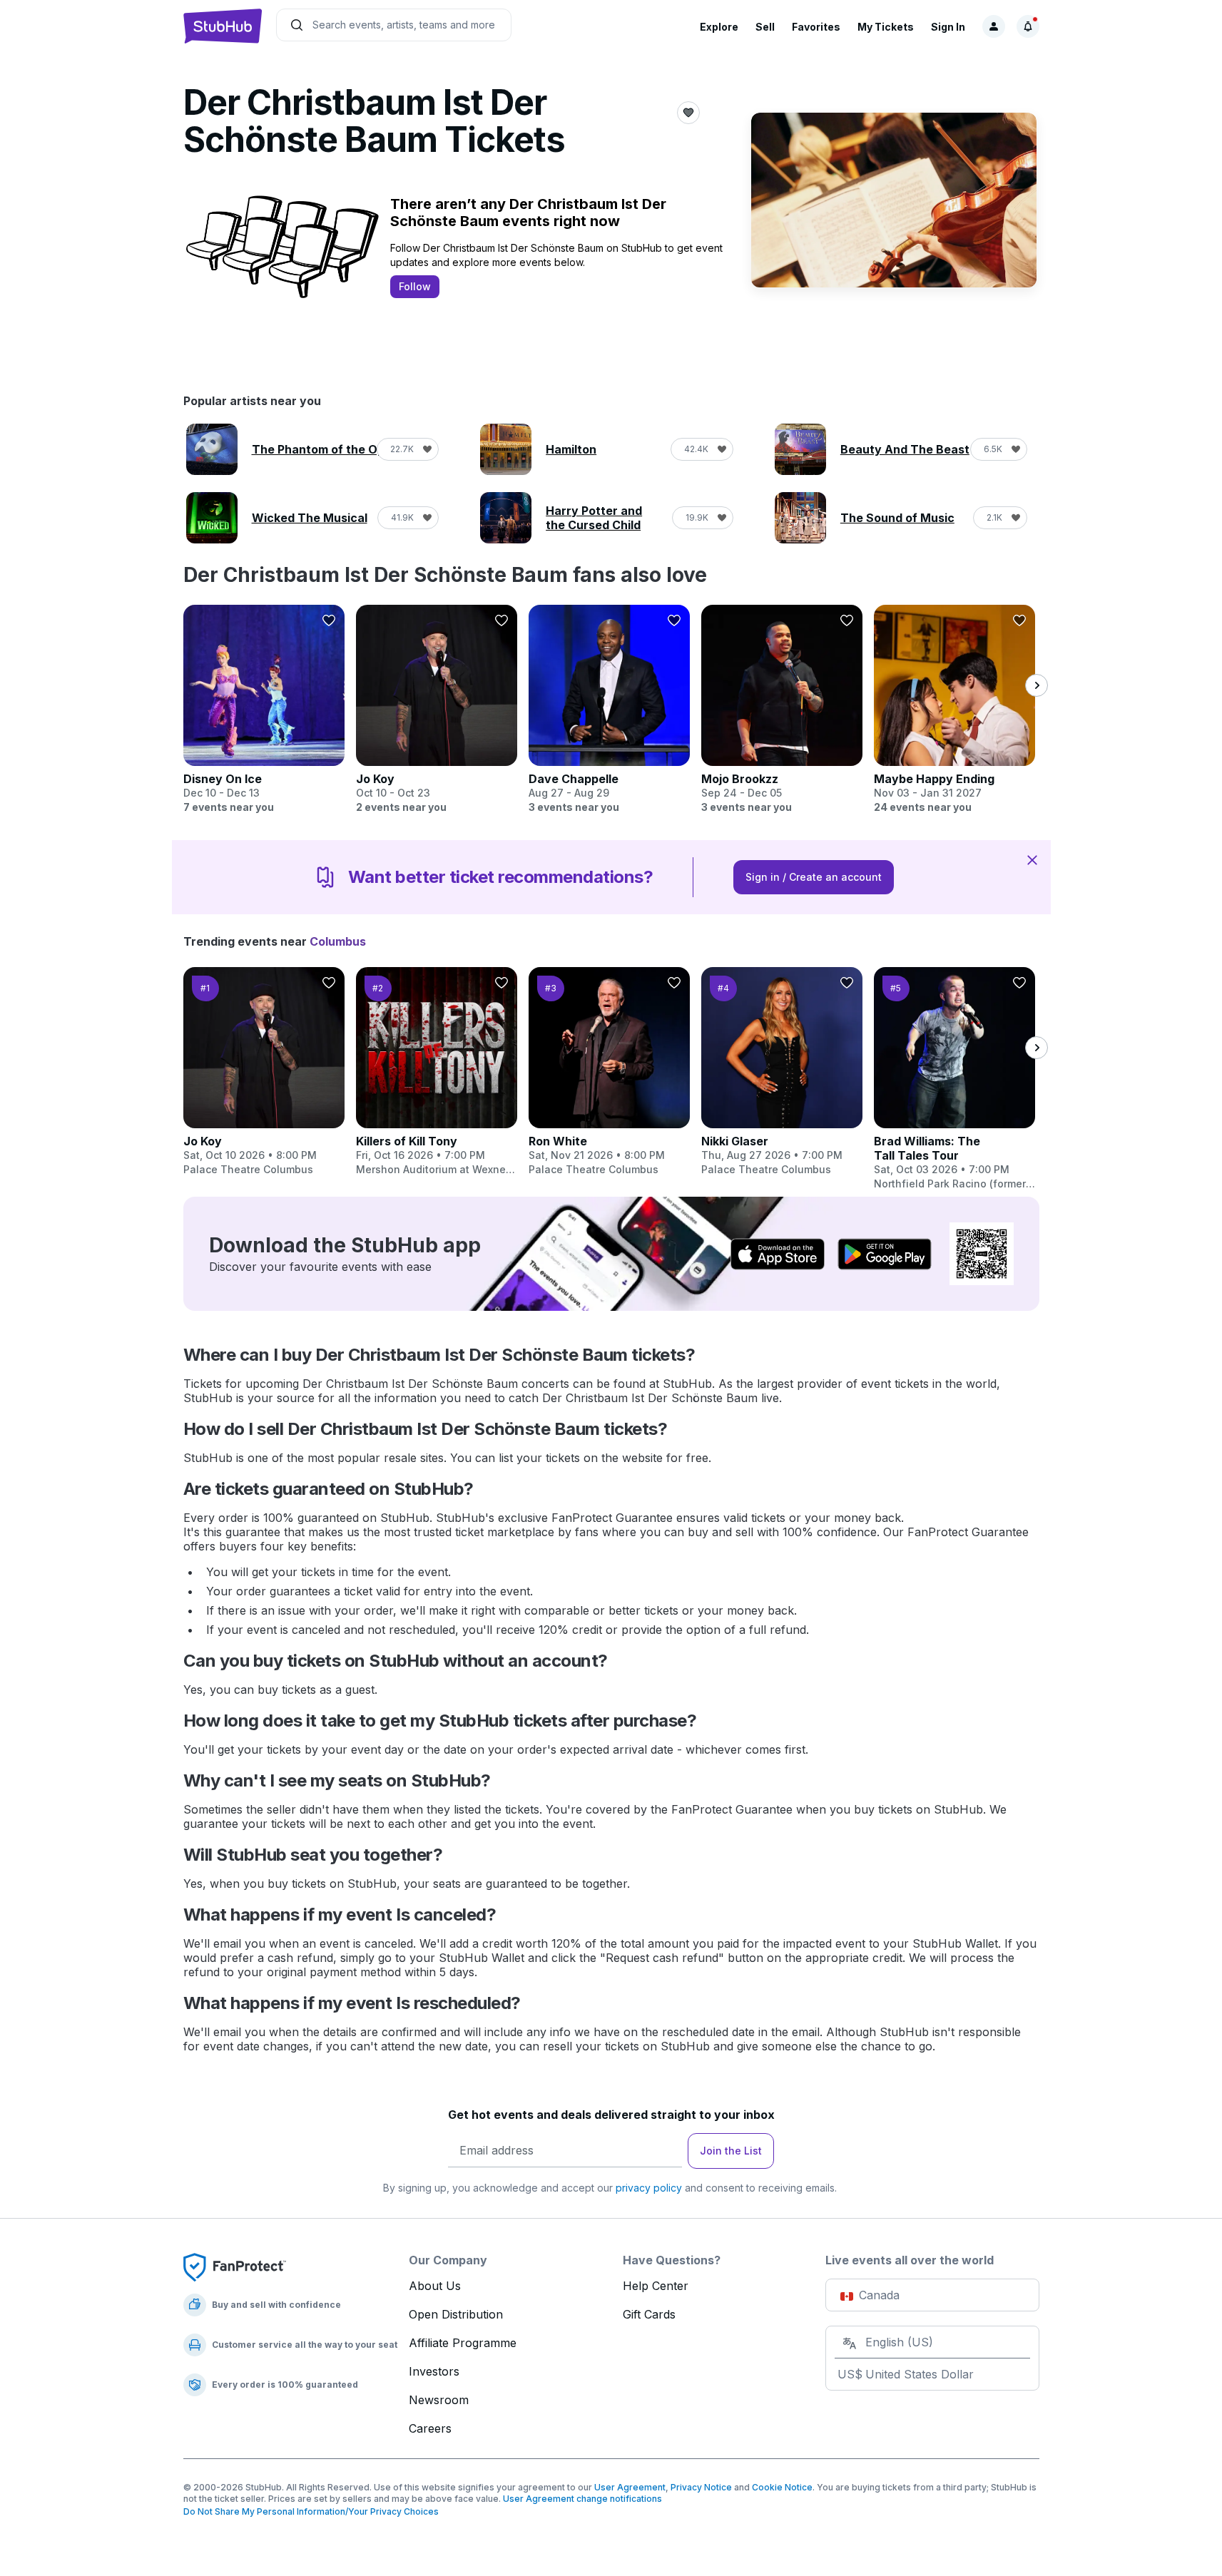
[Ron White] (609, 1072)
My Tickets (886, 27)
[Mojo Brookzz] (782, 710)
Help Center (656, 2286)
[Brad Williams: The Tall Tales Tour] (954, 1079)
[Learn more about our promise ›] (235, 2266)
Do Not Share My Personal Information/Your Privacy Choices (311, 2511)
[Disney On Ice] (264, 710)
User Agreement (630, 2487)
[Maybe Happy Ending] (954, 710)
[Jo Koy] (437, 710)
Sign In (948, 27)
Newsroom (439, 2400)
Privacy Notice (701, 2487)
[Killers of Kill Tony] (437, 1072)
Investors (434, 2371)
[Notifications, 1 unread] (1028, 26)
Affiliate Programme (463, 2343)
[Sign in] (994, 26)
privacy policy (649, 2188)
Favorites (816, 27)
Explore (719, 27)
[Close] (1032, 859)
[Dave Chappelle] (609, 710)
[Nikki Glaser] (782, 1072)
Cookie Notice (782, 2487)
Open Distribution (456, 2314)
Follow (415, 286)
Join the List (731, 2151)
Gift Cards (649, 2314)
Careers (430, 2428)
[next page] (1037, 685)
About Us (435, 2286)
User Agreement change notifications (582, 2499)
